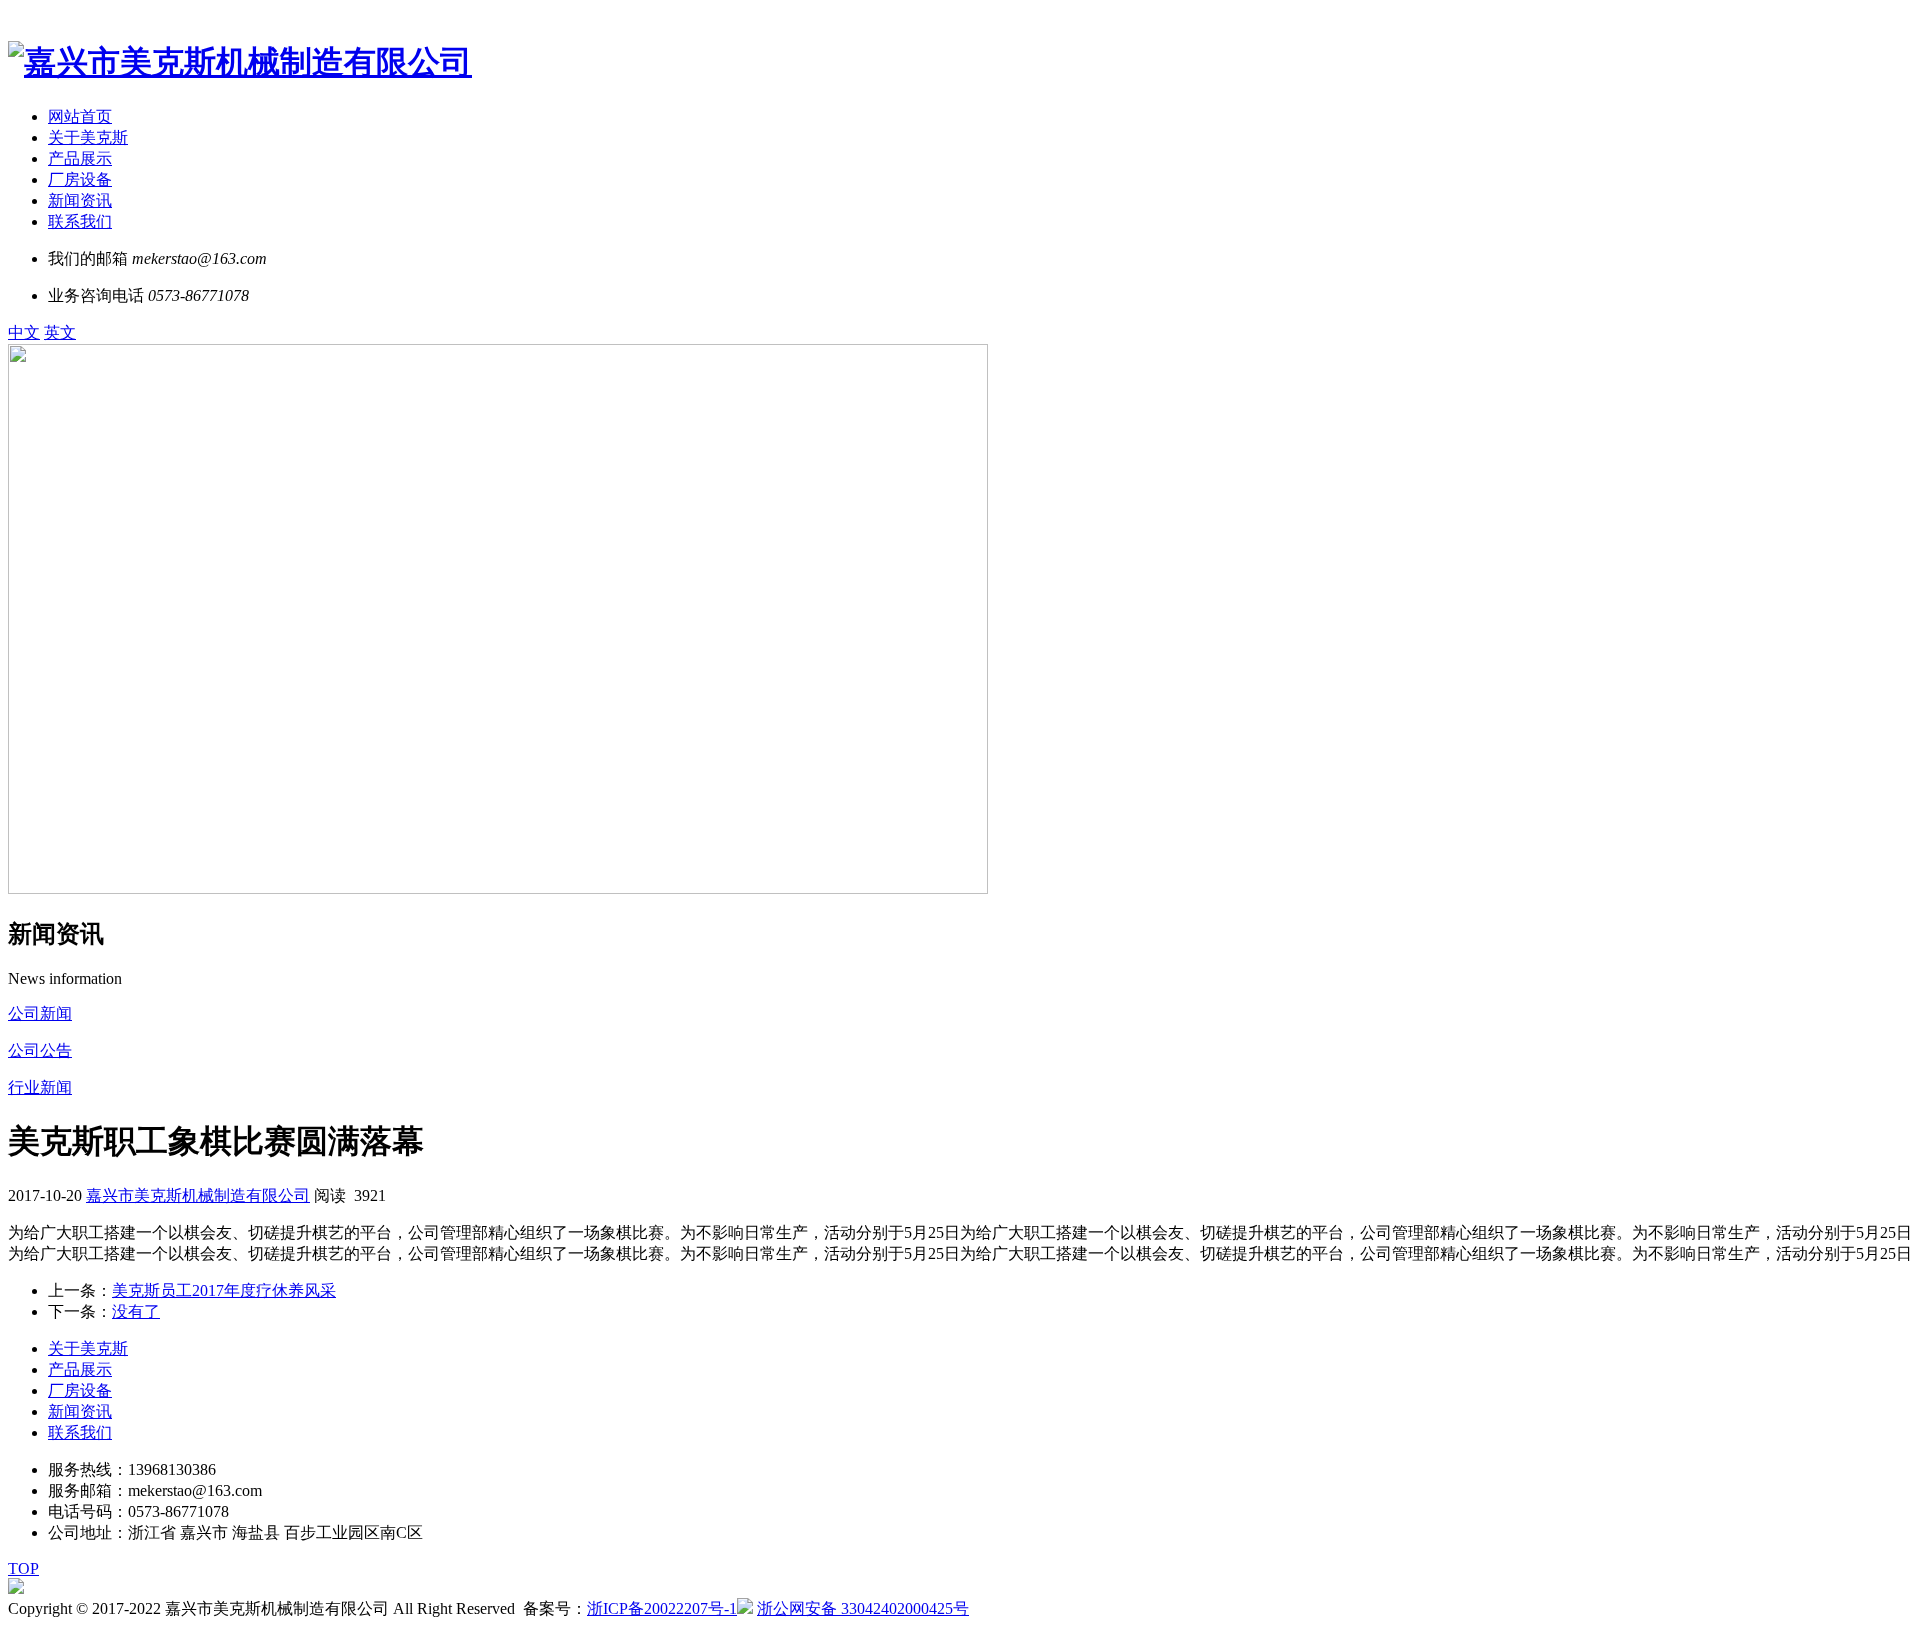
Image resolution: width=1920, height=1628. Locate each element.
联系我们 (80, 221)
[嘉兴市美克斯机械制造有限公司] (240, 62)
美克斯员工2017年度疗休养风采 (224, 1290)
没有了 (136, 1311)
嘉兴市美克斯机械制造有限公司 (198, 1195)
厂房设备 (80, 179)
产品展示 (80, 158)
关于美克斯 (88, 137)
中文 (24, 332)
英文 (60, 332)
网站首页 (80, 116)
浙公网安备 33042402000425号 (863, 1608)
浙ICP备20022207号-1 (662, 1608)
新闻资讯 (80, 200)
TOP (23, 1568)
